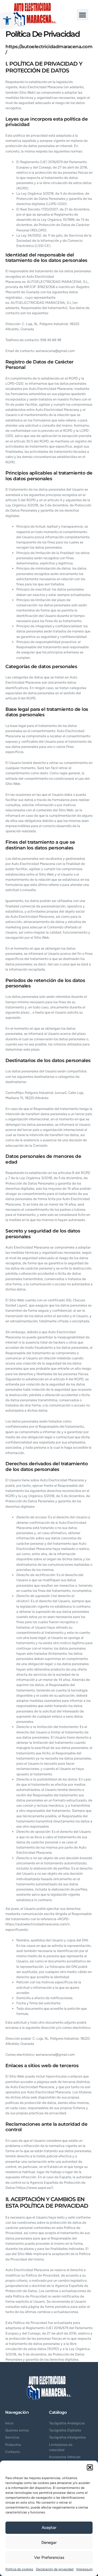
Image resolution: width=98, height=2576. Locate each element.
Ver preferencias (49, 2557)
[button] (7, 21)
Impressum (84, 2569)
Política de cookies (19, 2569)
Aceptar (49, 2528)
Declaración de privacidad (55, 2569)
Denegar (49, 2543)
